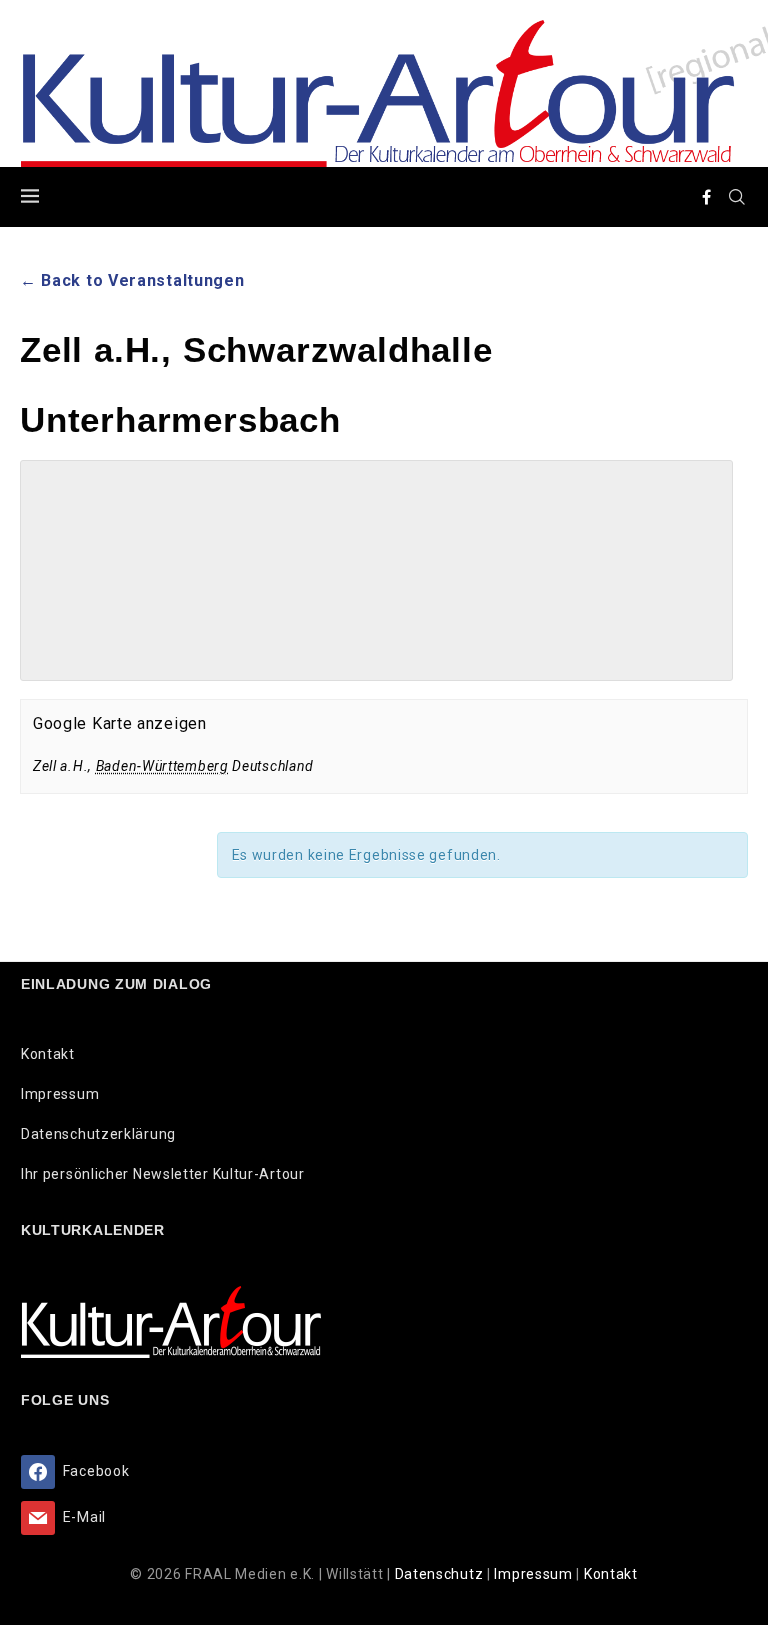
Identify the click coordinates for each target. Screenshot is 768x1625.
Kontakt (48, 1054)
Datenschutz (441, 1574)
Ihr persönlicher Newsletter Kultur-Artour (163, 1174)
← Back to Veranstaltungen (132, 280)
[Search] (737, 197)
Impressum (60, 1094)
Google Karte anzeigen (120, 723)
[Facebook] (707, 197)
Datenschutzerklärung (98, 1134)
